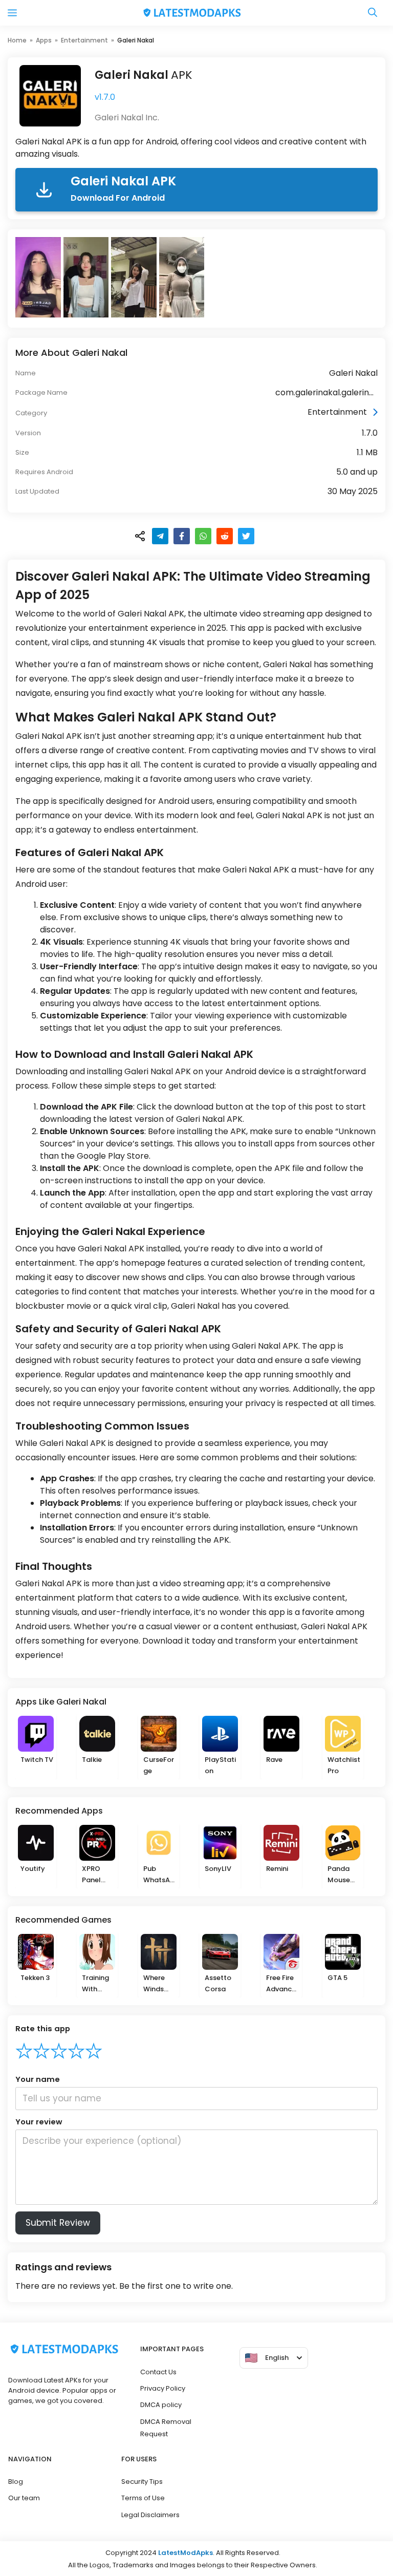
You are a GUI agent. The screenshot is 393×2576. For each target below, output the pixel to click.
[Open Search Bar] (373, 13)
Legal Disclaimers (150, 2515)
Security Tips (142, 2482)
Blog (16, 2482)
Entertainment (84, 40)
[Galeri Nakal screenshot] (39, 277)
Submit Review (58, 2223)
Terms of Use (143, 2498)
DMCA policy (161, 2405)
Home (17, 40)
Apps (44, 40)
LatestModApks (185, 2553)
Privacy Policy (163, 2388)
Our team (24, 2498)
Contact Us (158, 2372)
